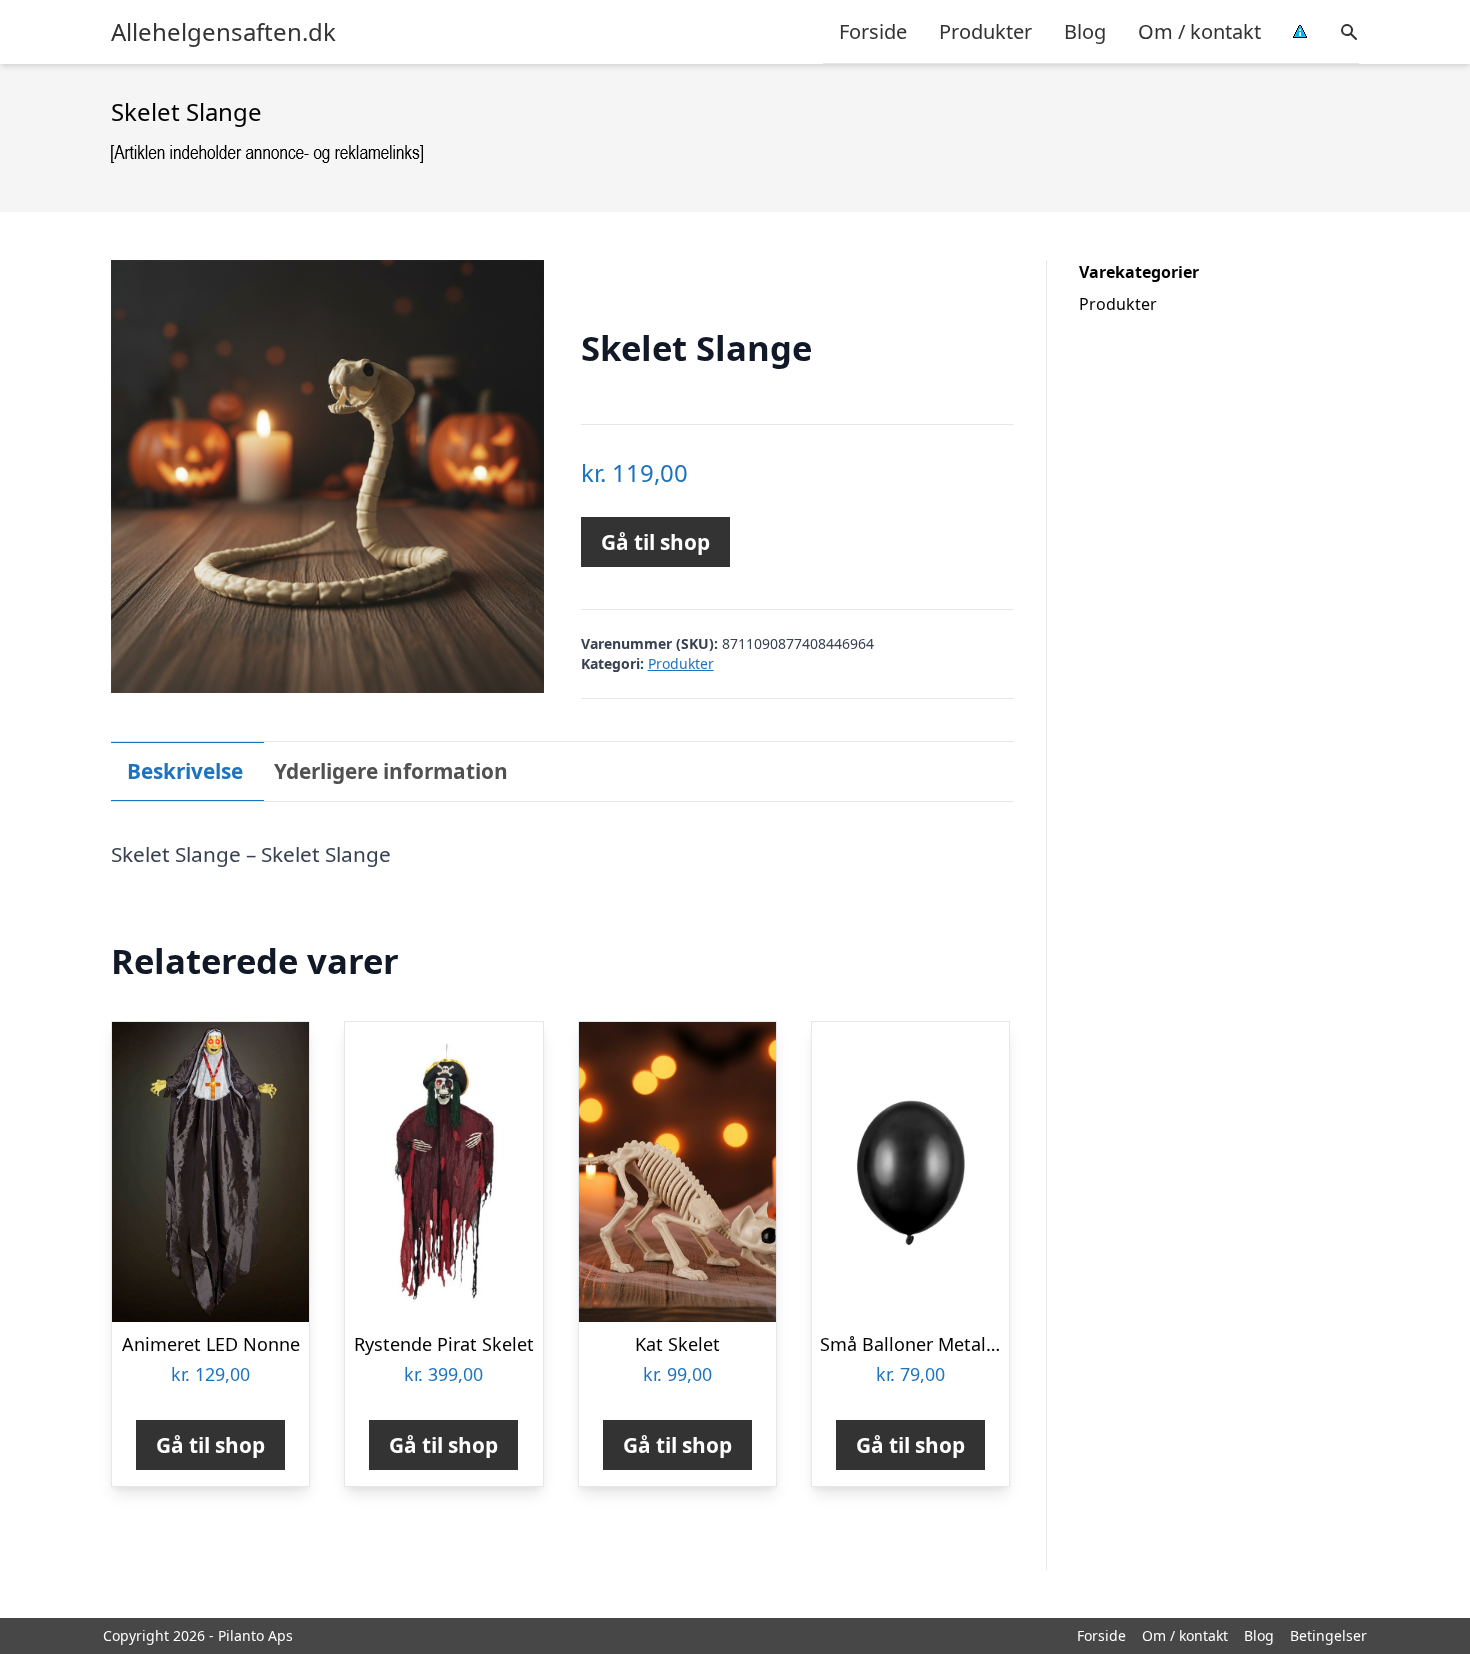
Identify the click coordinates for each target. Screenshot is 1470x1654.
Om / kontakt (1199, 31)
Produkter (985, 31)
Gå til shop (655, 542)
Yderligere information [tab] (391, 771)
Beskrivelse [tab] (185, 771)
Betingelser (1328, 1635)
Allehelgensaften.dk (223, 32)
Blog (1085, 31)
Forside (873, 31)
